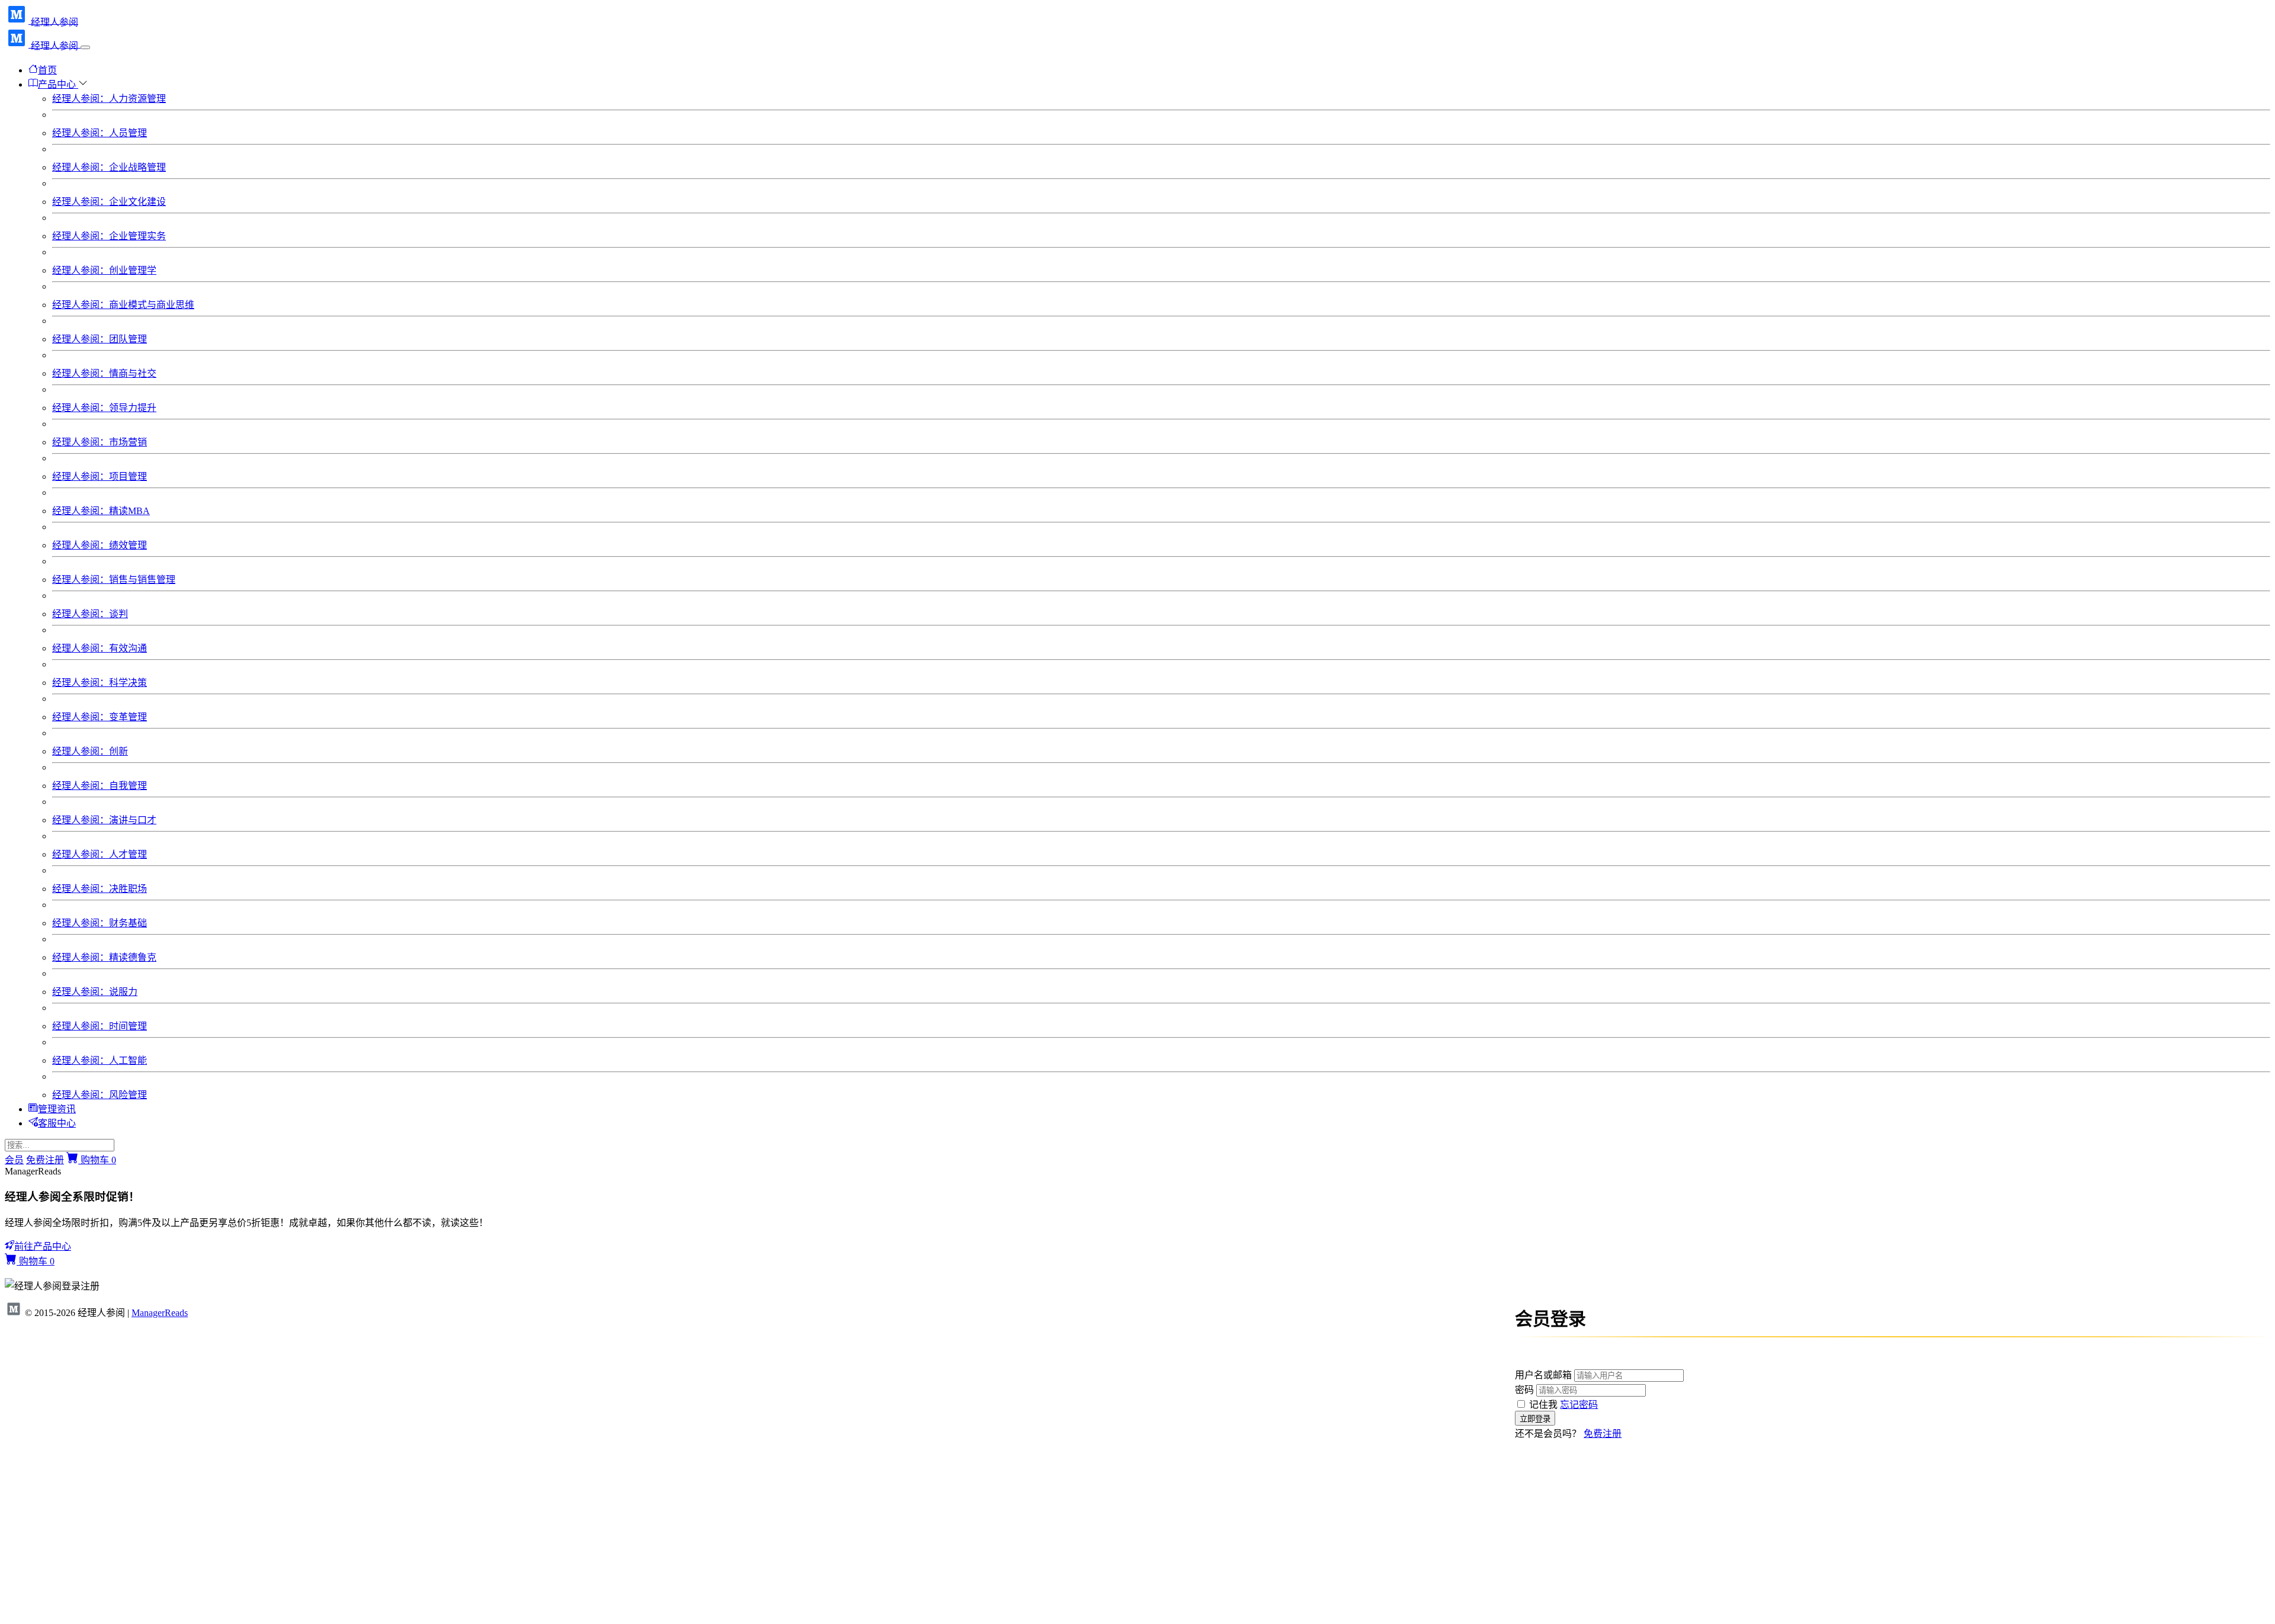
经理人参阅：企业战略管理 (109, 167)
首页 (47, 70)
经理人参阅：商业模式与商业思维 (123, 305)
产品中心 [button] (58, 84)
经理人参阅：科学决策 (100, 683)
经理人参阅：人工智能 (100, 1060)
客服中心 (57, 1123)
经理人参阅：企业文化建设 (109, 202)
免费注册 (45, 1160)
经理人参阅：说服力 (95, 992)
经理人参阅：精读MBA (101, 511)
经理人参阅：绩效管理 (100, 545)
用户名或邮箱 (1543, 1375)
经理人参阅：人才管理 (100, 854)
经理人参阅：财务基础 (100, 923)
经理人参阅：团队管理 (100, 339)
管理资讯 (57, 1109)
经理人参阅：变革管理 (100, 717)
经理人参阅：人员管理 (100, 133)
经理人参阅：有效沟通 (100, 648)
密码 (1524, 1390)
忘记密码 (1579, 1405)
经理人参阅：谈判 (90, 614)
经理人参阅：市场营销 (100, 442)
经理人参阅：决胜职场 (100, 889)
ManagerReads (160, 1313)
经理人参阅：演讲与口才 (104, 820)
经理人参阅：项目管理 (100, 476)
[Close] (85, 47)
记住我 (1543, 1405)
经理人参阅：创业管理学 (104, 270)
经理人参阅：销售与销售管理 (114, 580)
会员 (14, 1160)
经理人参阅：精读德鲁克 (104, 957)
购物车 (97, 1160)
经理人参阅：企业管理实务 (109, 236)
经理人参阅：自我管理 (100, 786)
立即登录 (1584, 1449)
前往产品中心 (43, 1246)
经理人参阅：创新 (90, 751)
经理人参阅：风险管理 (100, 1095)
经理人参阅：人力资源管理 (109, 99)
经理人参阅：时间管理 (100, 1026)
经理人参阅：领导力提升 (104, 408)
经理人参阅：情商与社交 (104, 373)
